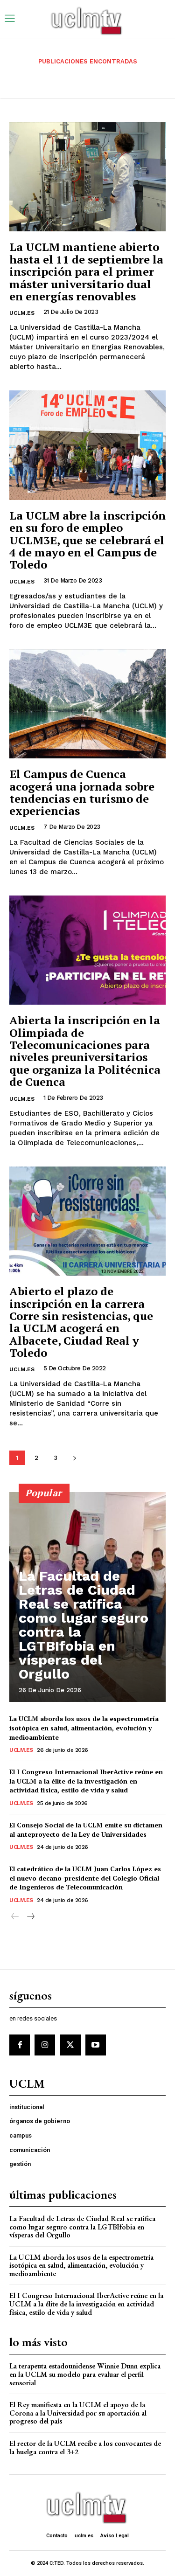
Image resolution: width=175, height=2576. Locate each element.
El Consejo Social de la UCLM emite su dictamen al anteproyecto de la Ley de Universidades (86, 1830)
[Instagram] (45, 2045)
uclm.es (22, 313)
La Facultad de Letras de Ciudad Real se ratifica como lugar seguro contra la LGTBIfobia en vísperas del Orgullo (84, 1625)
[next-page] (74, 1458)
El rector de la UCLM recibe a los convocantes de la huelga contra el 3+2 (85, 2448)
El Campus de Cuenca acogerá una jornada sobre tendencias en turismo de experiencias (82, 792)
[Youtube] (96, 2045)
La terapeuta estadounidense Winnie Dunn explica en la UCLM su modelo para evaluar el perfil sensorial (85, 2374)
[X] (70, 2045)
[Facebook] (20, 2045)
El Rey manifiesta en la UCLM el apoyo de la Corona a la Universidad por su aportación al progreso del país (78, 2413)
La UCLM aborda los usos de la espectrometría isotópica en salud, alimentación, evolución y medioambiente (84, 1728)
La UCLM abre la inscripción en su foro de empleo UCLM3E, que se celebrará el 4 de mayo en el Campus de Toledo (87, 540)
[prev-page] (15, 1917)
